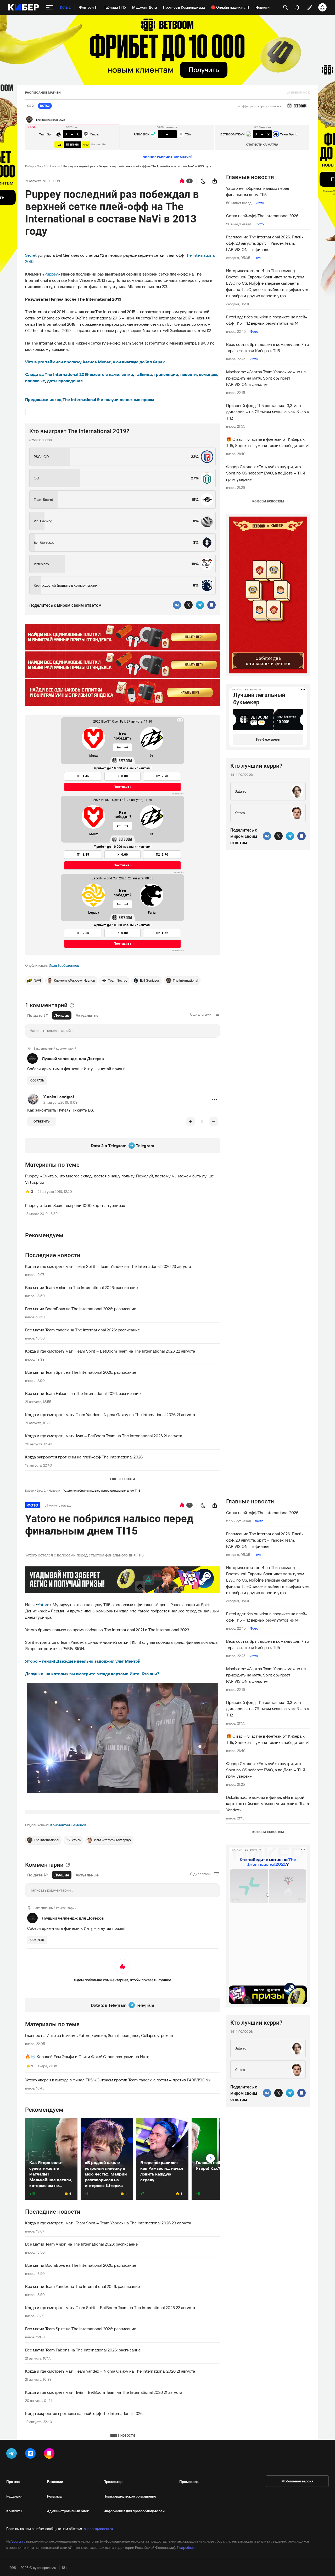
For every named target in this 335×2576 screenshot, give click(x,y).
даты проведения (65, 381)
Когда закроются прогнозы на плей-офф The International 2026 (84, 1457)
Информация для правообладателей (134, 2511)
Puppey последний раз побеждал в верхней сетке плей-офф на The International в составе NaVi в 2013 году (137, 166)
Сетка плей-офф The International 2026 (262, 216)
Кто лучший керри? (256, 766)
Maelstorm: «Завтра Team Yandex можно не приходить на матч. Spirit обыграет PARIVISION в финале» (266, 378)
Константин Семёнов (68, 1825)
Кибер (29, 166)
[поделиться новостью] (215, 181)
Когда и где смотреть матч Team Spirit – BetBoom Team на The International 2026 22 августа (110, 1351)
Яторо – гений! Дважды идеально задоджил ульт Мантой (83, 1661)
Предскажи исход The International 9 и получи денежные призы (90, 399)
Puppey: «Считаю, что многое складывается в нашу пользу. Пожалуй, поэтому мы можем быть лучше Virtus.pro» (119, 1179)
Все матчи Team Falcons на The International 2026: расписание (83, 1393)
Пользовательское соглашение (130, 2496)
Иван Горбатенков (64, 965)
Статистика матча (262, 144)
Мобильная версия (297, 2481)
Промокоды (189, 2482)
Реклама (54, 2496)
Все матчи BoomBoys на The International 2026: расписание (81, 1309)
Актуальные (87, 1015)
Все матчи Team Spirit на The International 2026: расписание (81, 1372)
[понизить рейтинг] (214, 1121)
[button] (215, 1099)
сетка (127, 374)
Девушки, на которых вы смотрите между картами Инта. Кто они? (92, 1674)
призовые (35, 381)
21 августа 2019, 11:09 (60, 1102)
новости (189, 374)
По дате (35, 1015)
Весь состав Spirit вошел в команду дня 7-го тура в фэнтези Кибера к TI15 (268, 347)
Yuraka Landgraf (59, 1097)
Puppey (51, 274)
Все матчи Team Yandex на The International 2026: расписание (82, 1330)
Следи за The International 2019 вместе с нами (72, 374)
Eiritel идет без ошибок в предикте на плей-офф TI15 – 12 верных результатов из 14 (267, 320)
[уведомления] (297, 7)
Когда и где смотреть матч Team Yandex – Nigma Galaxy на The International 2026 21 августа (110, 1415)
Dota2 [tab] (45, 106)
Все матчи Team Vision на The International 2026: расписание (81, 1287)
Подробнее (186, 2548)
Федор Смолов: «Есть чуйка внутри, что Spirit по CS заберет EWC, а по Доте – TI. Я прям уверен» (266, 473)
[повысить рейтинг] (191, 1121)
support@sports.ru (98, 2529)
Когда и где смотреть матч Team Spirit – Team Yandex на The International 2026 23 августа (108, 1266)
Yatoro (44, 1605)
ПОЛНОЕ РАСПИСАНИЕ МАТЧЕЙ (168, 157)
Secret (31, 255)
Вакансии (55, 2482)
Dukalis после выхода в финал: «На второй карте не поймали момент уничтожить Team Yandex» (267, 1804)
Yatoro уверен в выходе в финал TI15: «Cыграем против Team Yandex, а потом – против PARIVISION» (118, 2080)
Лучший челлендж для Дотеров (73, 1058)
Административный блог (68, 2511)
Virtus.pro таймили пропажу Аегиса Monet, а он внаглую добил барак (95, 362)
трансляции (166, 374)
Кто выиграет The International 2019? (79, 431)
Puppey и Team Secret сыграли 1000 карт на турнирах (75, 1205)
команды (208, 374)
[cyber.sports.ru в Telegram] (13, 2454)
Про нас (13, 2482)
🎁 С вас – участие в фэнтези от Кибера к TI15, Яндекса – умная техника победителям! (268, 442)
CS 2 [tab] (30, 106)
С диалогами (201, 1014)
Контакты (14, 2511)
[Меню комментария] (215, 1099)
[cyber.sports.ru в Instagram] (50, 2454)
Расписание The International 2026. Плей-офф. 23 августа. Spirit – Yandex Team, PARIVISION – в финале (265, 243)
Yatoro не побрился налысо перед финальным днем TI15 (258, 191)
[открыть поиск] (286, 7)
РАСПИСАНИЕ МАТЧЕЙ (43, 92)
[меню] (49, 7)
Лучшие (62, 1015)
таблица (143, 374)
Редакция (14, 2496)
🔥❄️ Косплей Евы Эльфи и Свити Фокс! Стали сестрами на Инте (87, 2057)
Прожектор (113, 2482)
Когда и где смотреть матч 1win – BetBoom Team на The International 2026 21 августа (104, 1436)
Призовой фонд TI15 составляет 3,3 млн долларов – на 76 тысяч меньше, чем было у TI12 (268, 412)
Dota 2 (41, 166)
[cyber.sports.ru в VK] (31, 2454)
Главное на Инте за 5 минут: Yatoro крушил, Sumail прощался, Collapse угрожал (99, 2035)
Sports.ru (18, 2541)
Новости (54, 166)
